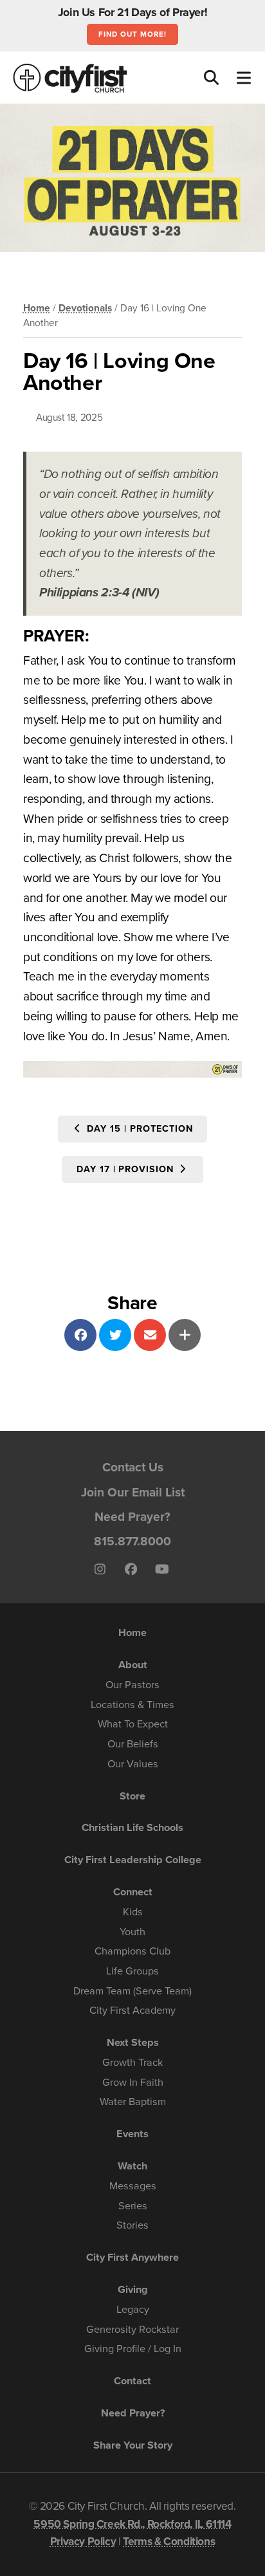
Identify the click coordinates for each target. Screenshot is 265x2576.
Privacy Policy (83, 2542)
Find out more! (132, 34)
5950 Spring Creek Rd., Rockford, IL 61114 (132, 2524)
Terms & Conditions (169, 2542)
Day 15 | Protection (138, 1129)
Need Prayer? (132, 1517)
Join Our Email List (133, 1492)
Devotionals (85, 308)
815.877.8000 (132, 1541)
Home (37, 308)
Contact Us (133, 1467)
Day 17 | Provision (127, 1169)
